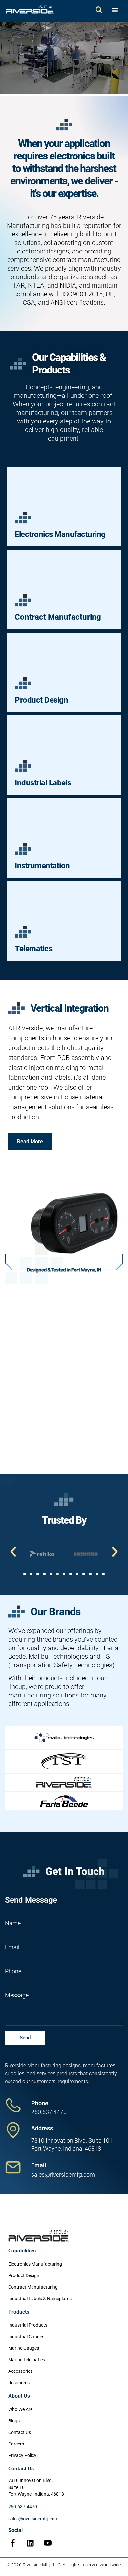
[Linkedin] (30, 2543)
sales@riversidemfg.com (33, 2519)
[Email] (13, 2167)
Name (13, 1923)
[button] (13, 1552)
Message (17, 1995)
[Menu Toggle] (115, 10)
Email (12, 1947)
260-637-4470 (23, 2507)
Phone (13, 1971)
